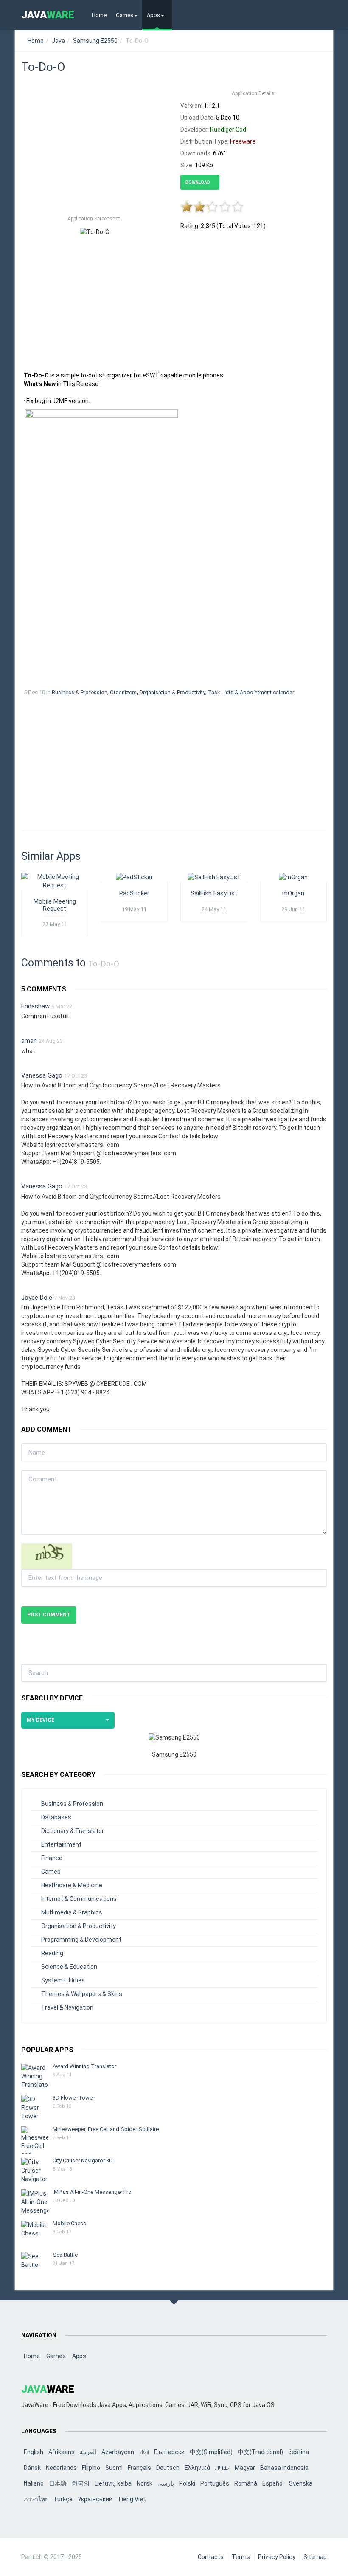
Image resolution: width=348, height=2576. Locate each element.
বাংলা (144, 2452)
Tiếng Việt (132, 2499)
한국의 (81, 2483)
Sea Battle (65, 2255)
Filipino (91, 2468)
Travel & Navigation (67, 2007)
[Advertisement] (94, 148)
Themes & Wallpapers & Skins (82, 1994)
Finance (52, 1858)
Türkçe (63, 2499)
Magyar (245, 2468)
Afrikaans (62, 2452)
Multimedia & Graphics (72, 1912)
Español (273, 2483)
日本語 (58, 2483)
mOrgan (293, 893)
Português (215, 2483)
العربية (88, 2452)
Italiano (34, 2483)
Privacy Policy (277, 2557)
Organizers (123, 692)
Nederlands (61, 2468)
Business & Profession (80, 692)
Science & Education (69, 1967)
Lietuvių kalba (113, 2483)
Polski (187, 2483)
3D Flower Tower (73, 2098)
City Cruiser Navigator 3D (83, 2161)
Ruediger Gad (228, 130)
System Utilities (63, 1980)
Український (95, 2499)
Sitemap (315, 2557)
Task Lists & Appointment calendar (251, 692)
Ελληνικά (197, 2468)
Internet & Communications (79, 1899)
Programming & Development (81, 1940)
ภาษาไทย (36, 2499)
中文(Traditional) (260, 2452)
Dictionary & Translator (73, 1831)
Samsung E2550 (95, 41)
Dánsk (32, 2468)
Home (99, 15)
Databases (56, 1817)
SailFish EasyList (214, 893)
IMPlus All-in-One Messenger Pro (92, 2192)
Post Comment (49, 1615)
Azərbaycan (118, 2452)
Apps (153, 15)
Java (58, 41)
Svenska (301, 2483)
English (34, 2452)
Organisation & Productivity (172, 692)
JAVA (48, 15)
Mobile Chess (69, 2223)
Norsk (145, 2483)
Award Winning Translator (84, 2066)
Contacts (211, 2557)
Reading (52, 1953)
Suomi (114, 2468)
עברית (222, 2468)
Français (139, 2468)
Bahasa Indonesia (284, 2468)
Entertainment (61, 1844)
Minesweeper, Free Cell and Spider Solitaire (106, 2129)
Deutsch (168, 2468)
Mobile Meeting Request (55, 905)
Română (246, 2483)
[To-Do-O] (101, 545)
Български (169, 2452)
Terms (241, 2557)
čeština (299, 2452)
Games (125, 15)
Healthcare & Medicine (72, 1885)
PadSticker (134, 893)
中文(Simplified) (211, 2452)
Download (198, 182)
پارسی (166, 2483)
